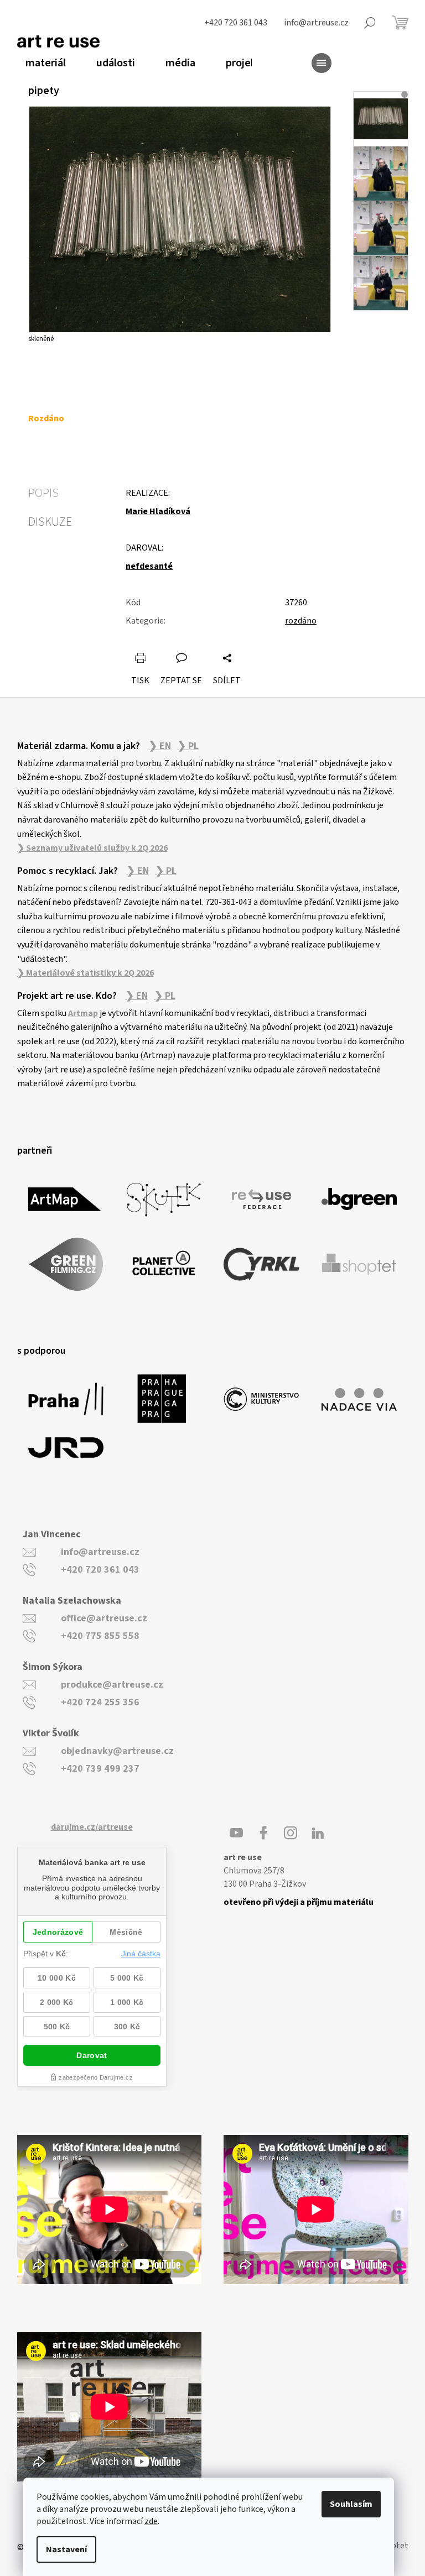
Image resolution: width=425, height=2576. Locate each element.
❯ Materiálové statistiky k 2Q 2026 (85, 973)
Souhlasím (351, 2504)
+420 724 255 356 (100, 1702)
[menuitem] (42, 63)
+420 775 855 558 (100, 1636)
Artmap (83, 1013)
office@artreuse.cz (104, 1618)
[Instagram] (291, 1833)
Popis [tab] (43, 493)
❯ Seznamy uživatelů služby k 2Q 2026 (92, 848)
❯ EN (160, 746)
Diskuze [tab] (50, 522)
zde (151, 2521)
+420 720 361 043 (100, 1570)
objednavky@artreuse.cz (117, 1751)
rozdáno (301, 621)
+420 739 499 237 (100, 1769)
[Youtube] (236, 1833)
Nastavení (66, 2549)
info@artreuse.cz (100, 1552)
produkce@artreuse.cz (112, 1685)
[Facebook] (263, 1833)
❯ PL (188, 746)
